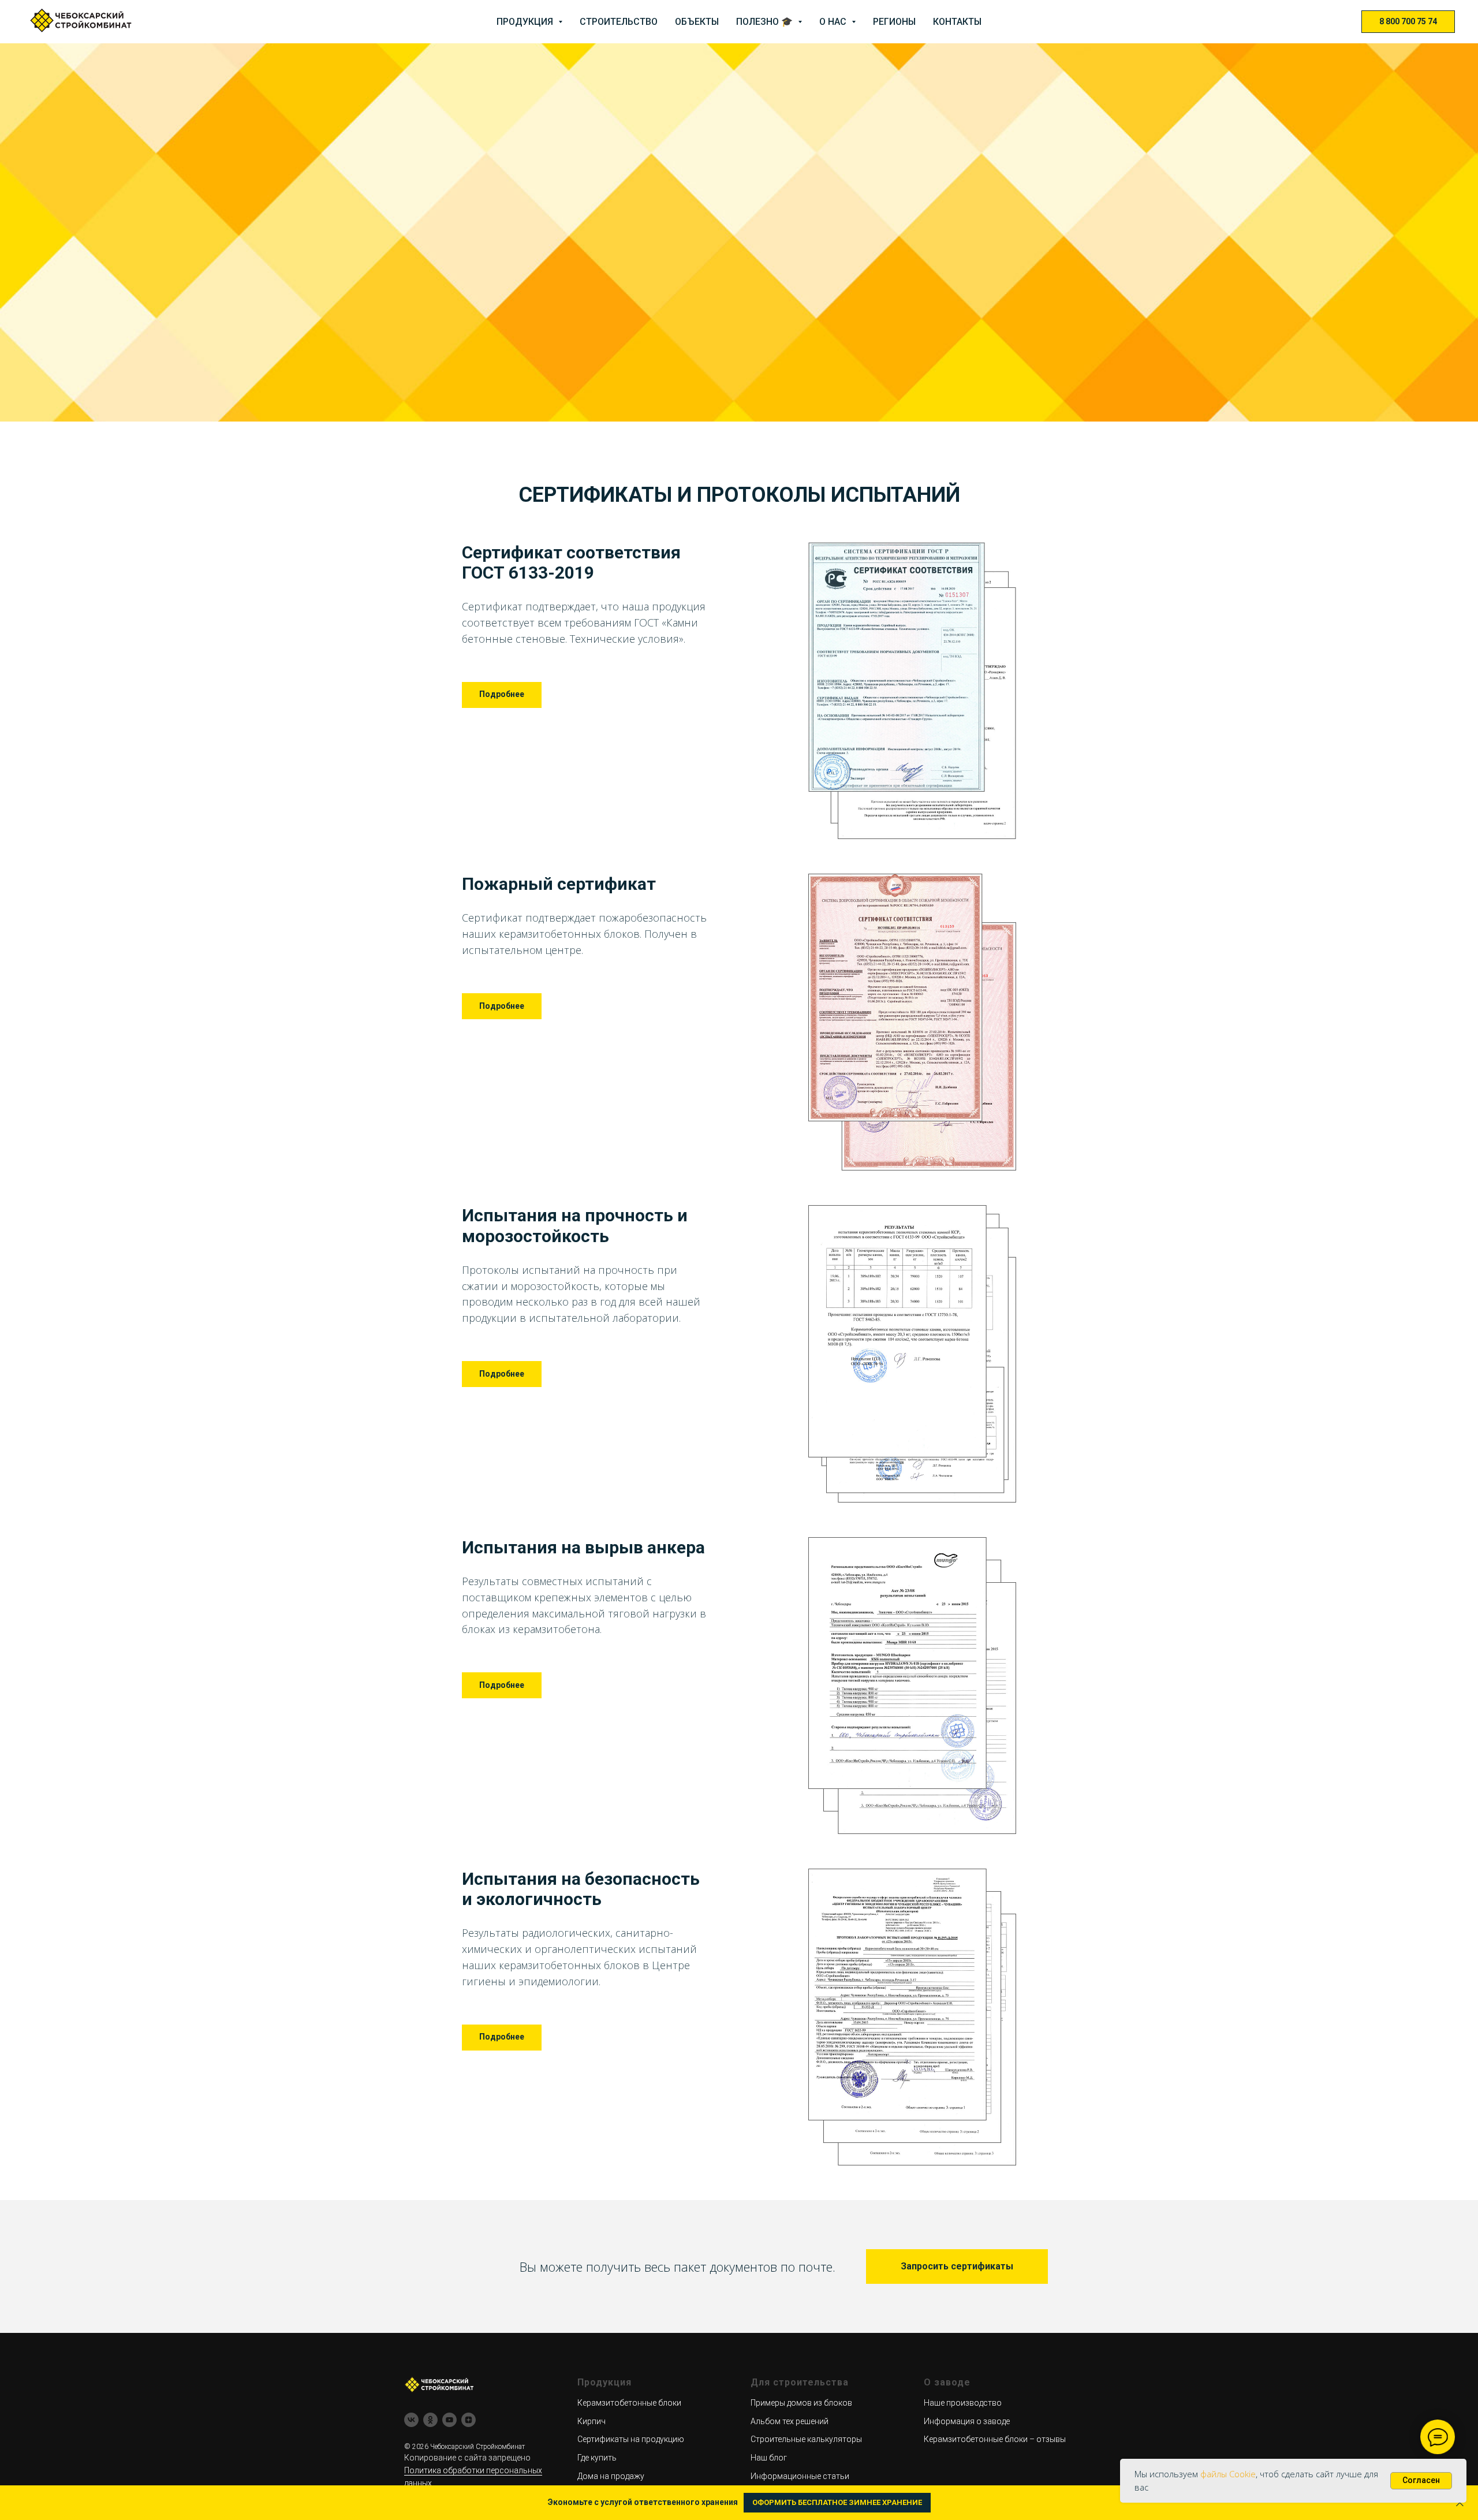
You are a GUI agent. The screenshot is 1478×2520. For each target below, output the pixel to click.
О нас (834, 22)
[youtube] (449, 2420)
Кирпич (591, 2421)
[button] (957, 2266)
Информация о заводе (967, 2421)
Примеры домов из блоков (801, 2403)
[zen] (469, 2420)
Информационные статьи (800, 2476)
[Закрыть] (1460, 2503)
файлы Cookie (1228, 2474)
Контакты (957, 22)
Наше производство (963, 2403)
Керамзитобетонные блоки (629, 2403)
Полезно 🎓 (766, 22)
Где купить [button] (597, 2458)
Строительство (619, 22)
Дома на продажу (611, 2476)
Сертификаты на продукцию (631, 2439)
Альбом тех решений (790, 2421)
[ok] (430, 2420)
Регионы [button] (894, 22)
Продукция (526, 22)
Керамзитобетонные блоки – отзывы (995, 2439)
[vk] (411, 2420)
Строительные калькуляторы (806, 2439)
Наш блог (769, 2458)
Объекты (697, 22)
